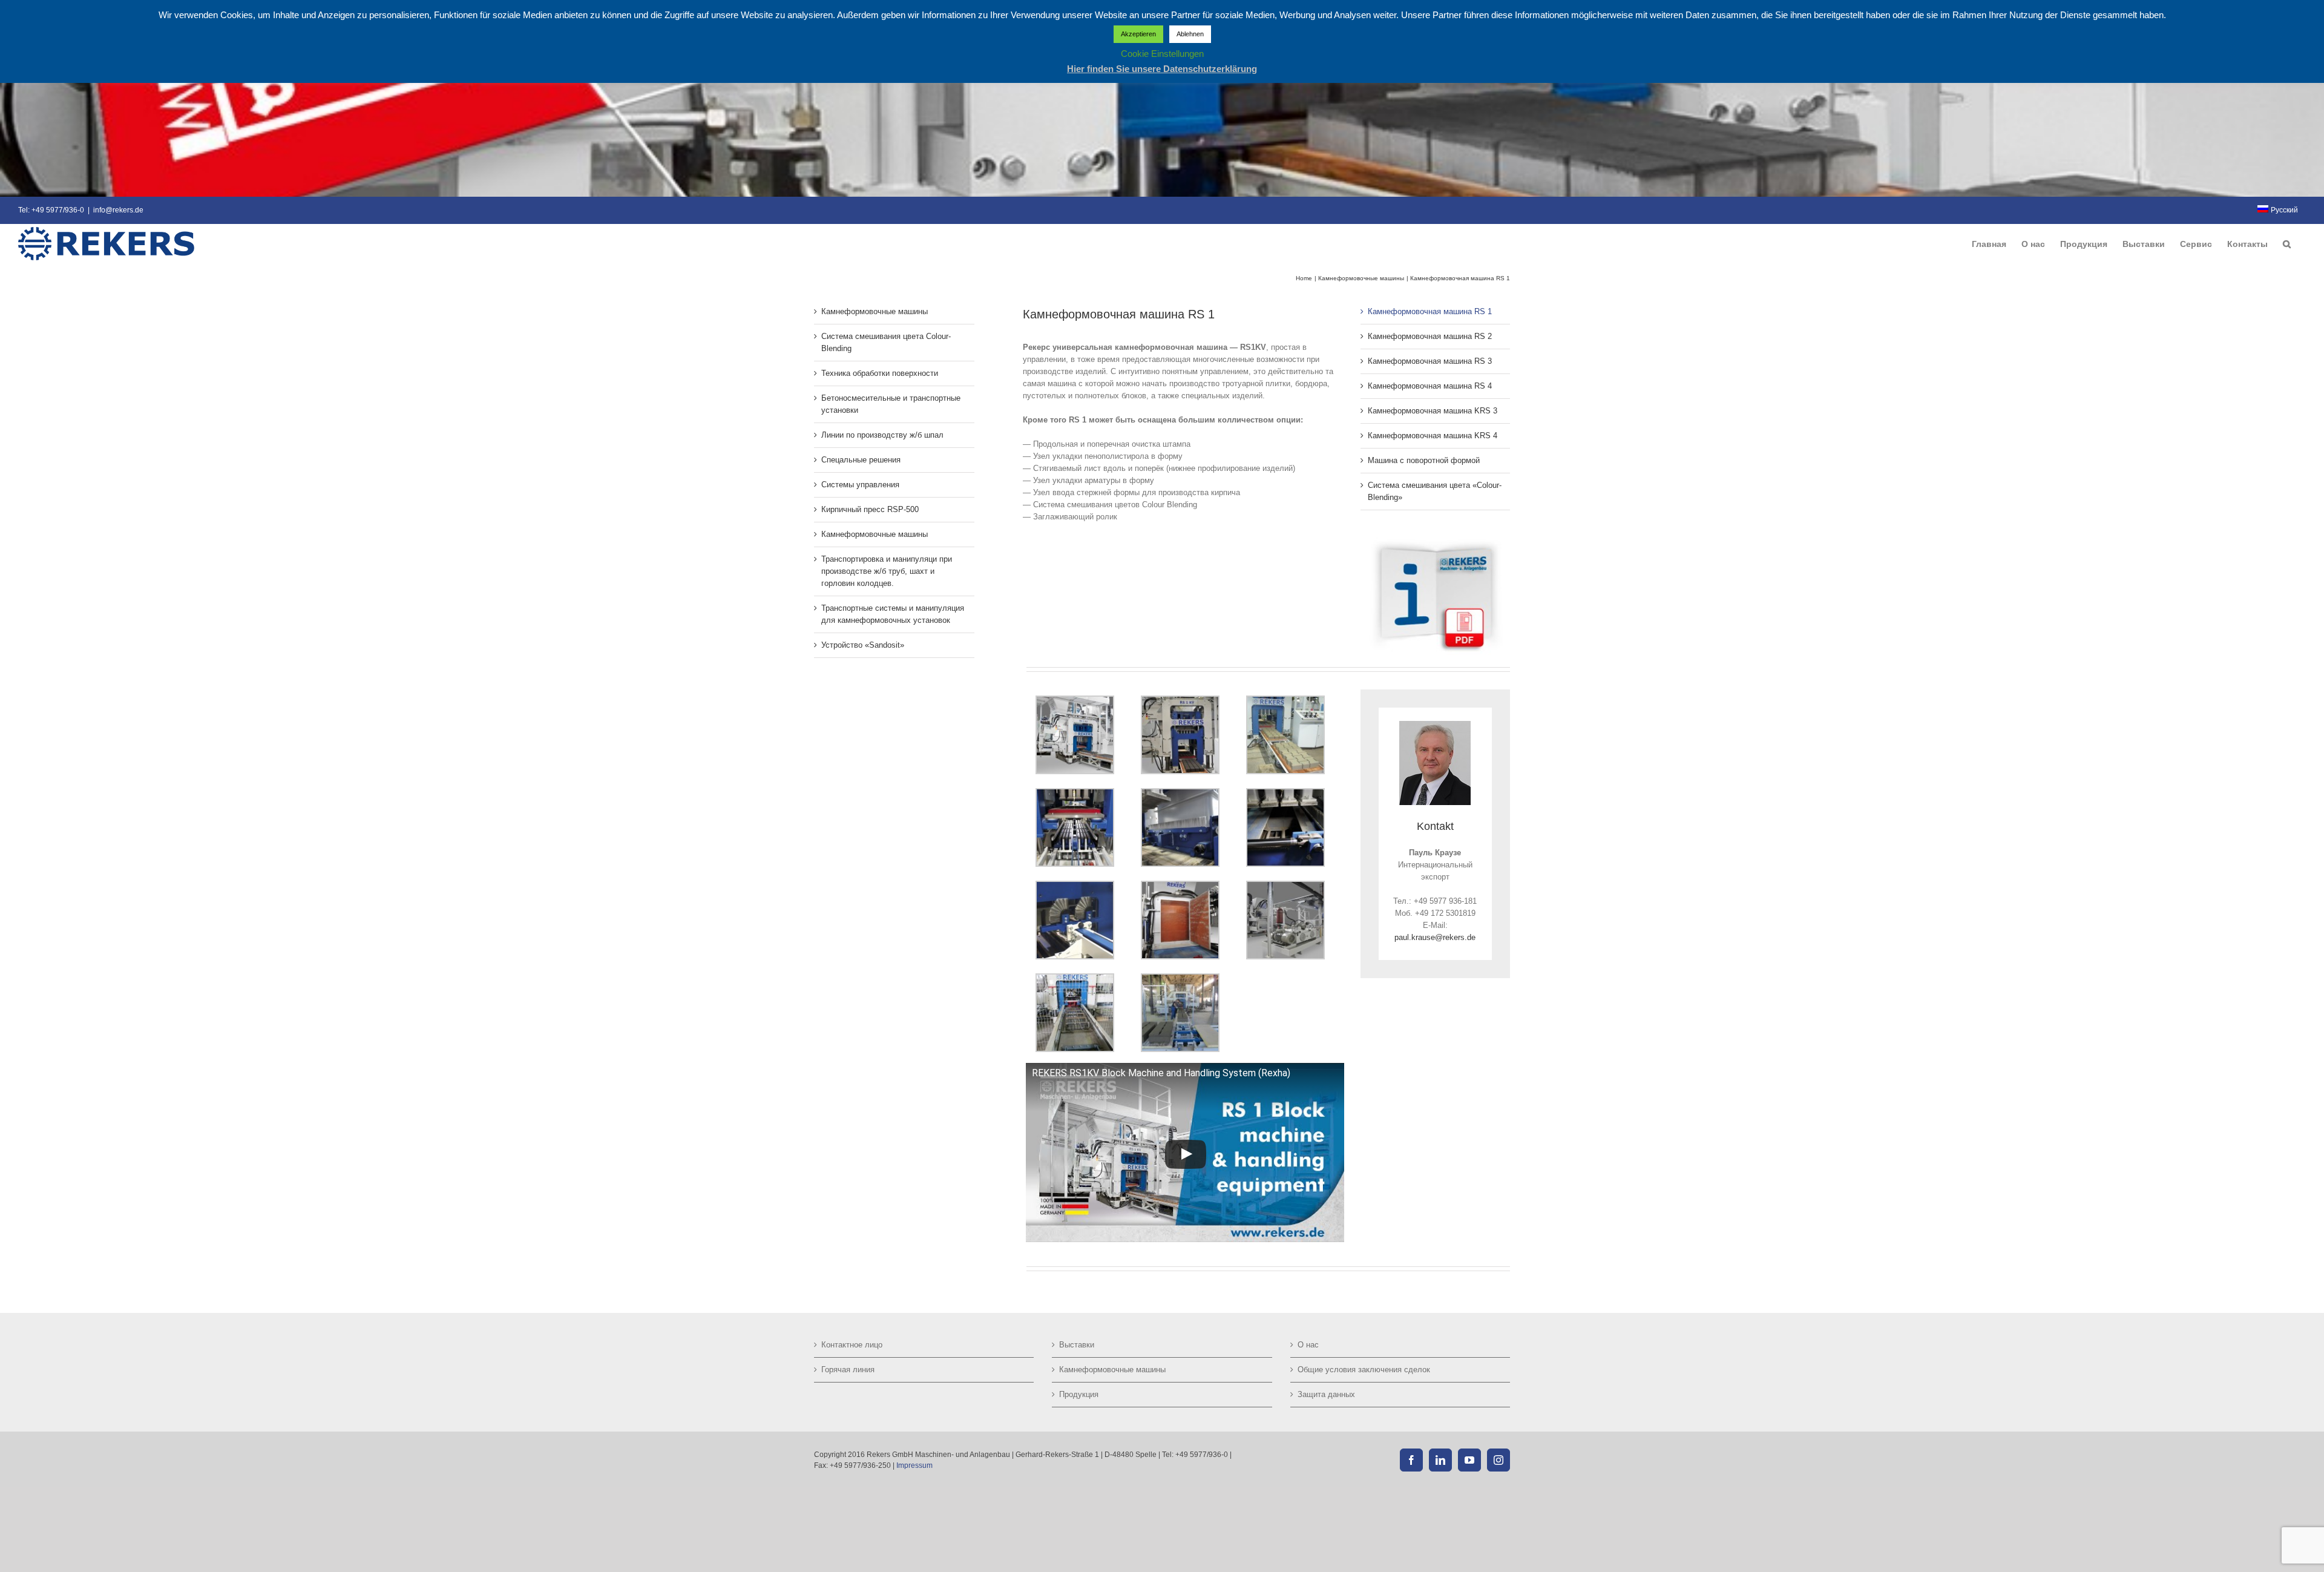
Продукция (1079, 1394)
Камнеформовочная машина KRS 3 (1433, 411)
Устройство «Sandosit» (863, 645)
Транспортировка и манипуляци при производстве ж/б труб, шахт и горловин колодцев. (887, 571)
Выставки (1077, 1345)
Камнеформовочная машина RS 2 (1430, 336)
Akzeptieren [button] (1138, 34)
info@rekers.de (118, 210)
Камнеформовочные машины (875, 311)
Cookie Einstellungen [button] (1162, 54)
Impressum (914, 1465)
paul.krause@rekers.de (1435, 937)
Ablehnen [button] (1190, 34)
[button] (2287, 244)
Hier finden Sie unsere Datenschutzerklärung (1162, 69)
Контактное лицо (852, 1345)
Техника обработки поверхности (880, 373)
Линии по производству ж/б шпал (882, 435)
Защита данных (1326, 1394)
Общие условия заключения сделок (1364, 1370)
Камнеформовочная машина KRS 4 (1433, 436)
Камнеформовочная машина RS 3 (1430, 361)
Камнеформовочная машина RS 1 (1430, 311)
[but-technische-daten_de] (1435, 541)
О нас (1308, 1345)
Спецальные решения (861, 460)
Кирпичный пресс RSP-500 (870, 509)
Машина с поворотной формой (1424, 460)
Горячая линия (848, 1370)
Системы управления (860, 485)
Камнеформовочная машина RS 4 (1430, 386)
